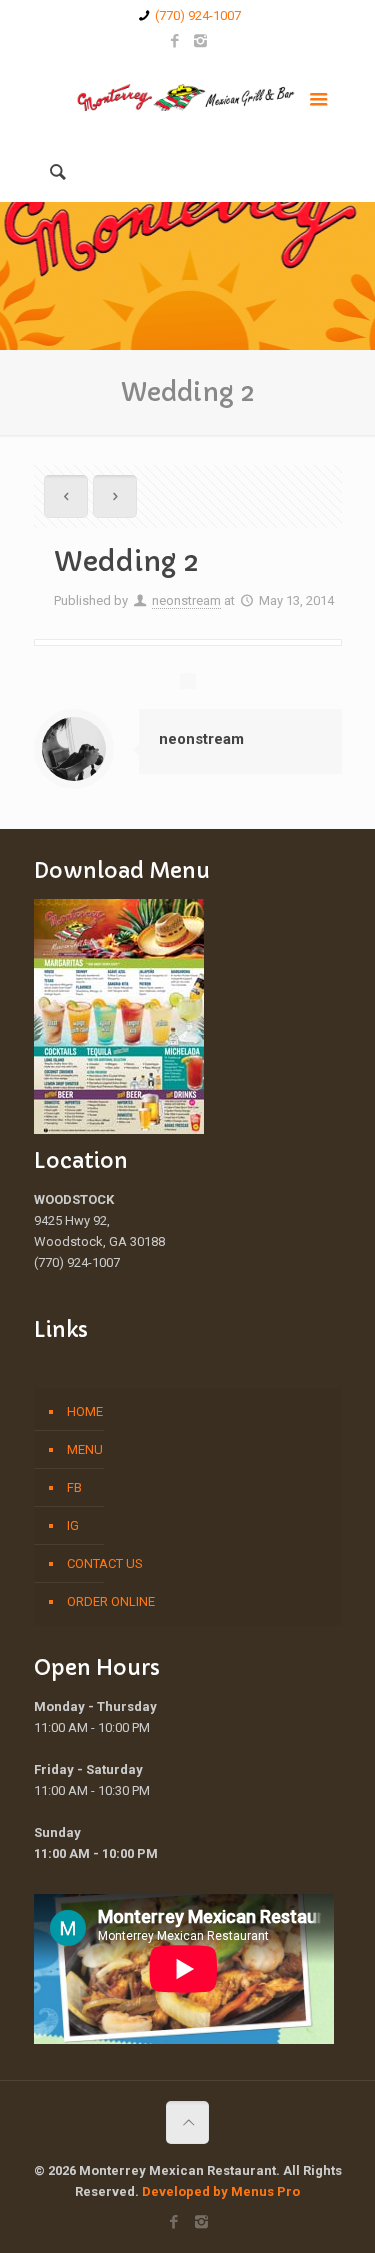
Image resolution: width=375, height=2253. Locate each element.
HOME (85, 1411)
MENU (85, 1449)
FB (74, 1487)
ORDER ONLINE (111, 1601)
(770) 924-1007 (198, 15)
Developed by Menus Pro (221, 2191)
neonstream (186, 600)
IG (73, 1525)
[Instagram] (200, 41)
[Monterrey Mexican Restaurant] (188, 97)
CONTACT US (105, 1563)
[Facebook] (174, 41)
